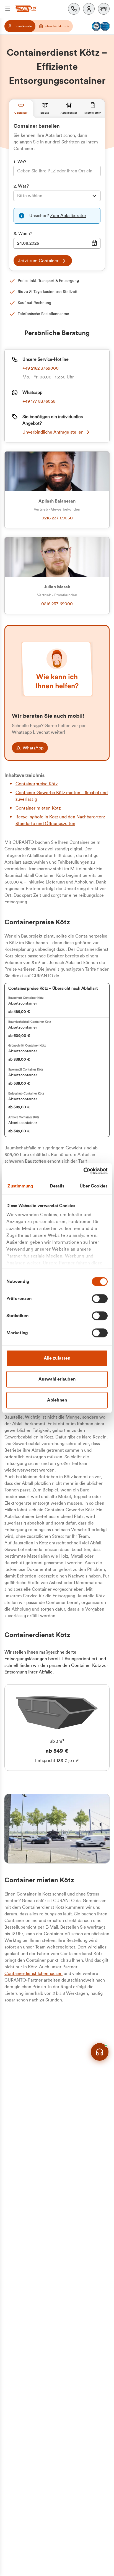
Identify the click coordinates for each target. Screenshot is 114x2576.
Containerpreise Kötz (37, 784)
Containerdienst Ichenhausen (33, 1974)
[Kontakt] (74, 9)
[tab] (21, 109)
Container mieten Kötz (38, 808)
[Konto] (89, 9)
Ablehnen (57, 1400)
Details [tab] (57, 1186)
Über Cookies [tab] (94, 1186)
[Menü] (8, 9)
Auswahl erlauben (57, 1379)
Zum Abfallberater (68, 216)
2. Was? (21, 186)
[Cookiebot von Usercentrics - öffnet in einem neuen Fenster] (83, 1171)
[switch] (100, 1299)
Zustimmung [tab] (20, 1186)
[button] (104, 9)
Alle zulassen (57, 1358)
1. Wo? (20, 162)
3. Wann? (23, 234)
